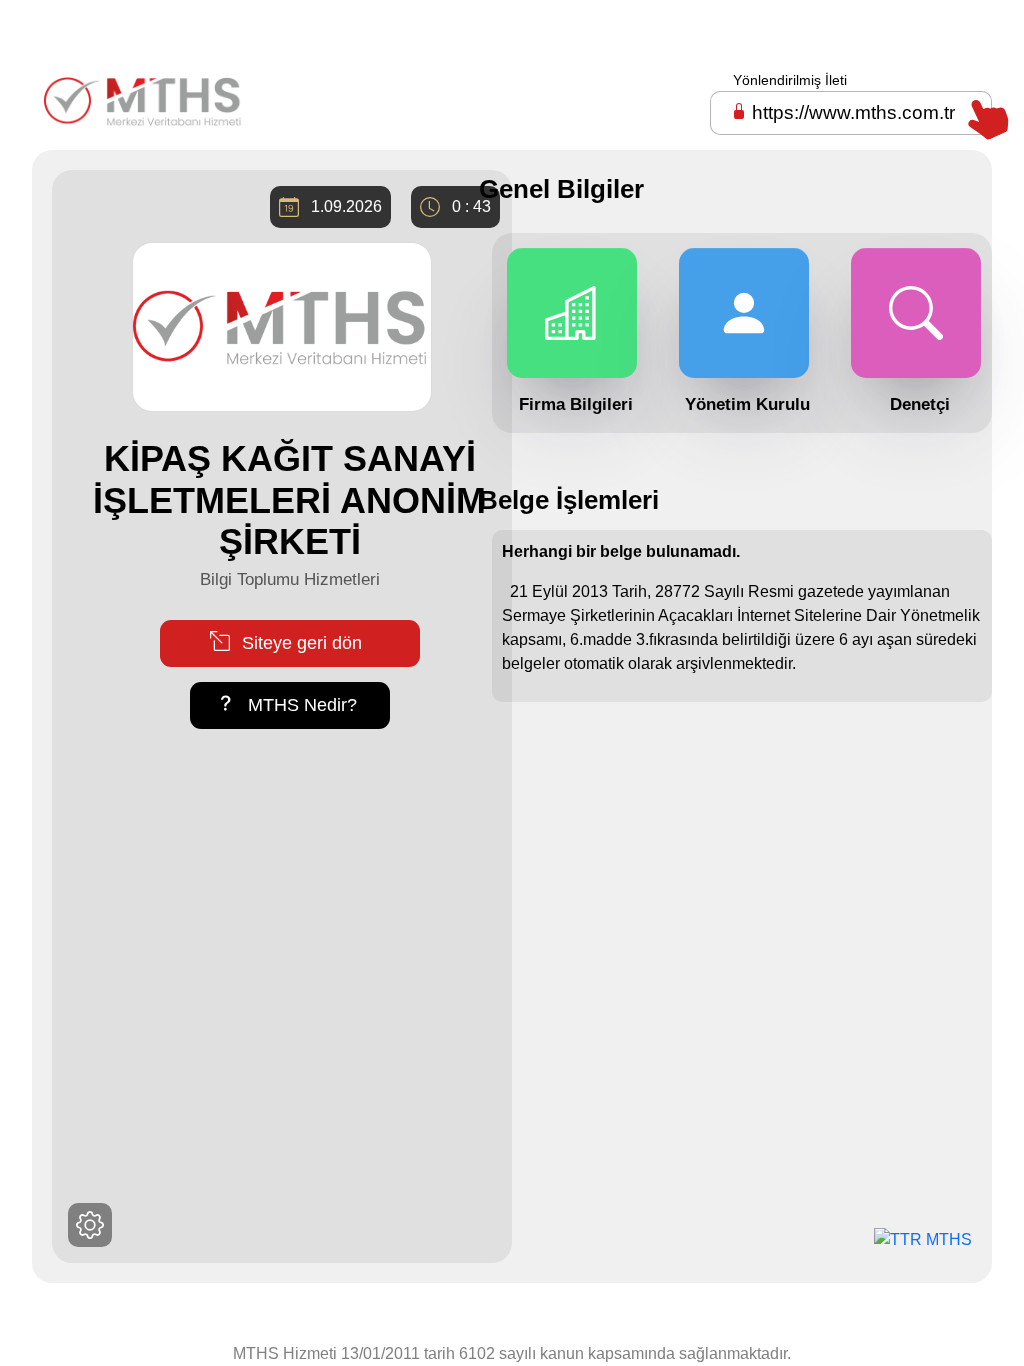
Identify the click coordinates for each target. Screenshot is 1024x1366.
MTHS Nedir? (300, 705)
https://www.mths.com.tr (853, 112)
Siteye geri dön (299, 643)
